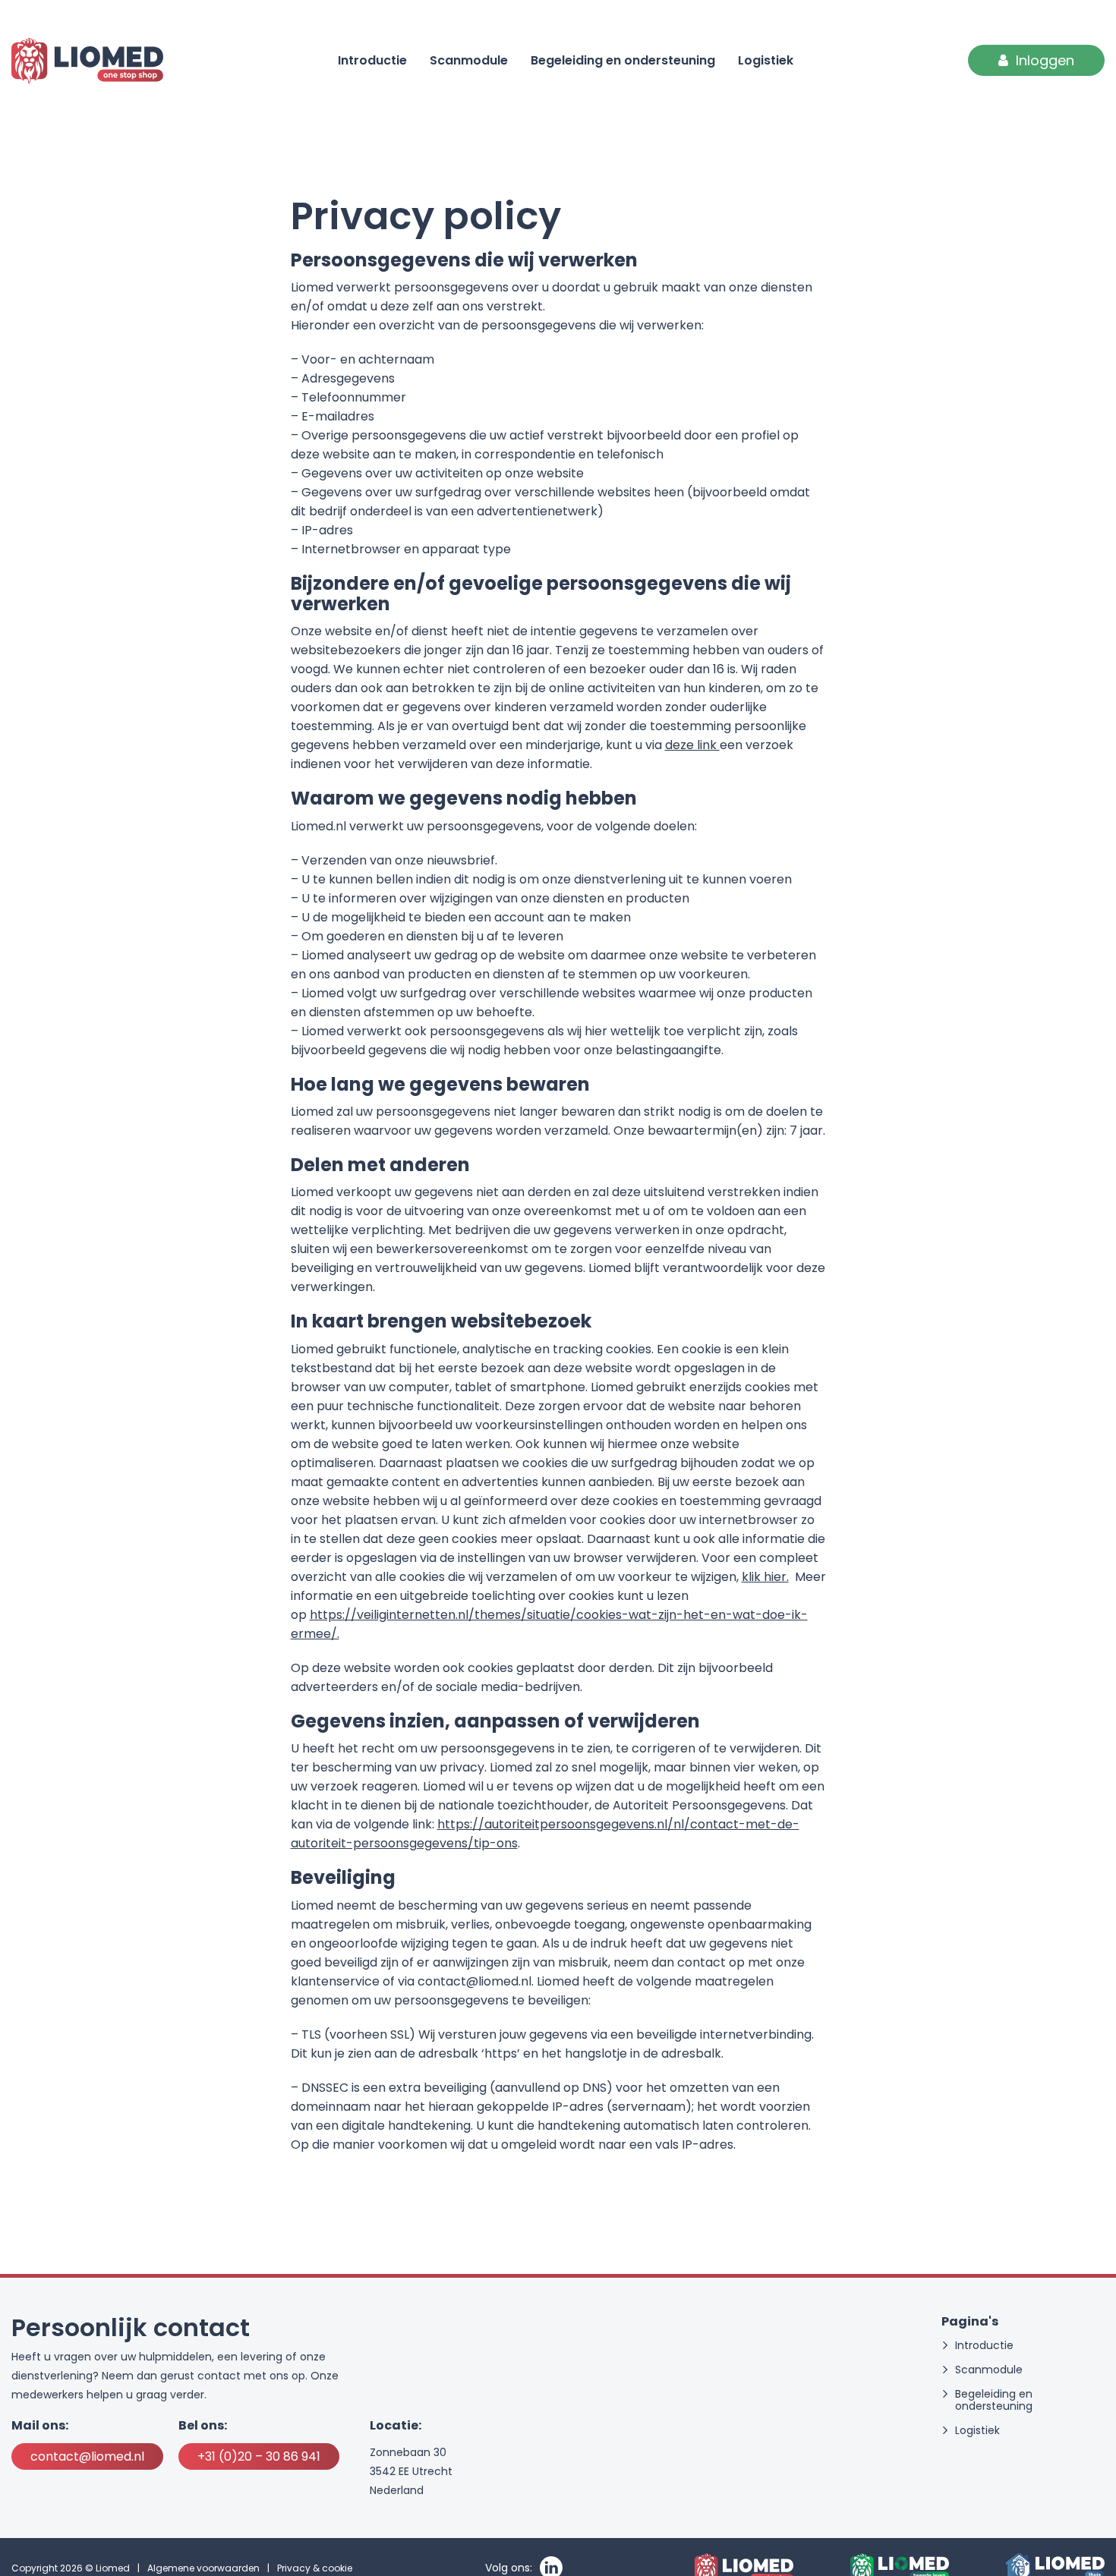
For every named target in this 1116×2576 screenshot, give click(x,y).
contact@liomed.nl (87, 2456)
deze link (692, 745)
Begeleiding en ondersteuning (623, 60)
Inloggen (1045, 60)
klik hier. (765, 1577)
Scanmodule (469, 60)
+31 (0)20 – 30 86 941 (259, 2456)
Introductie (372, 60)
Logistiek (766, 60)
